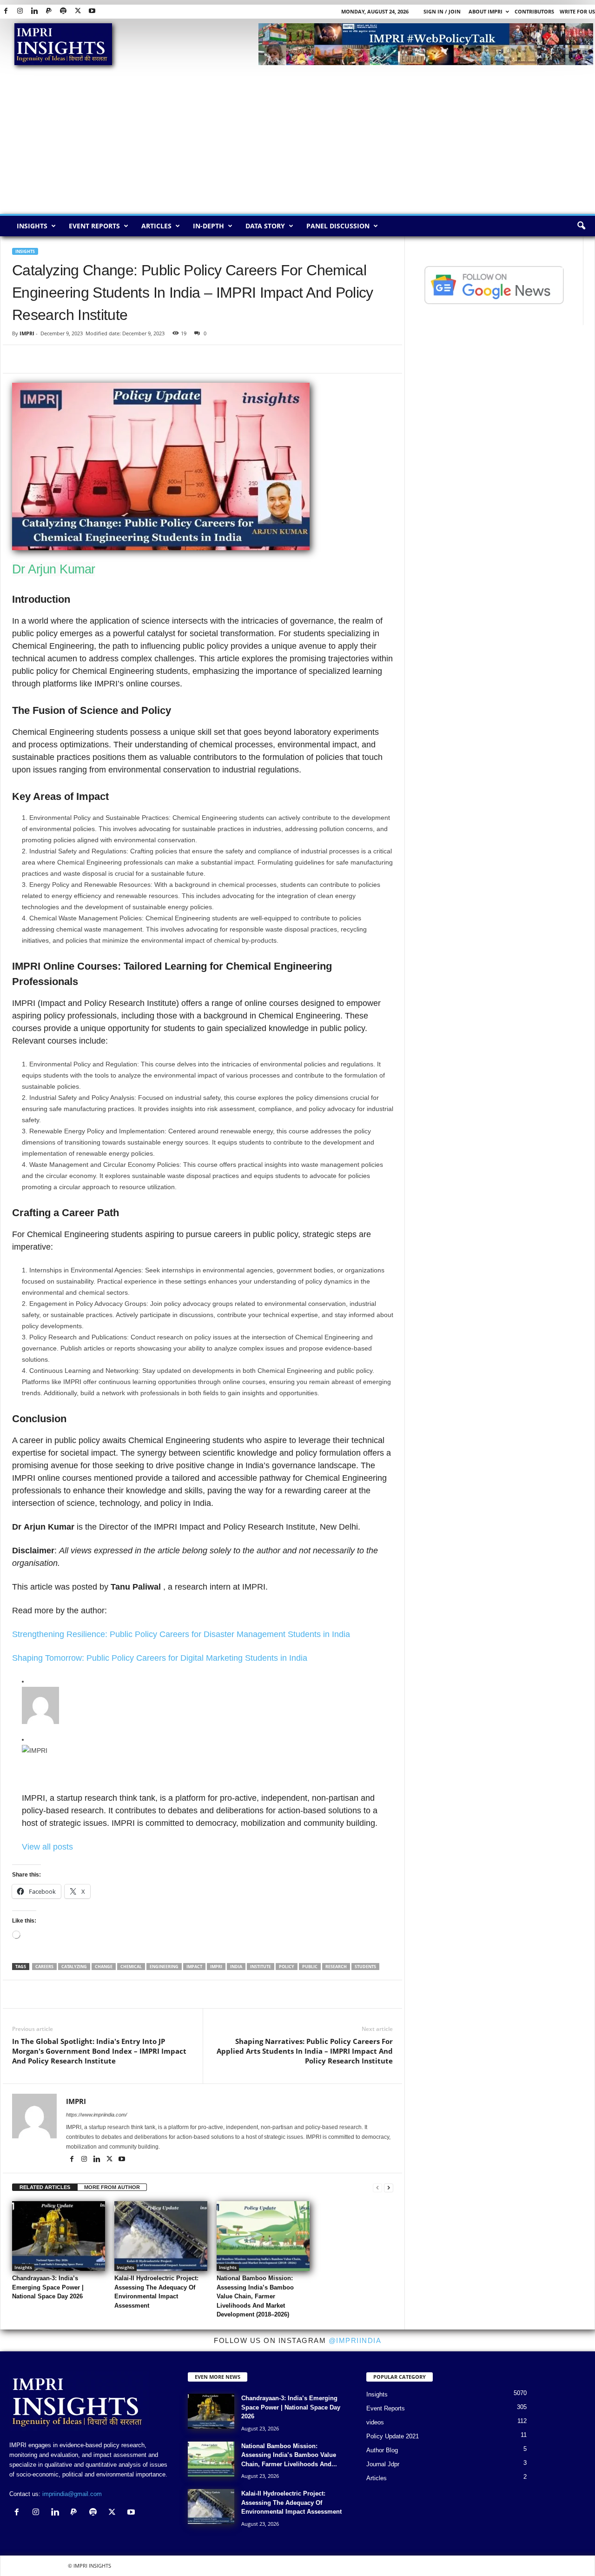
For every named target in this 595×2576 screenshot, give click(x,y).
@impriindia (355, 2340)
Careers (44, 1967)
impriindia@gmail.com (72, 2494)
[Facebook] (6, 11)
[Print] (128, 359)
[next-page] (389, 2187)
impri (216, 1967)
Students (365, 1967)
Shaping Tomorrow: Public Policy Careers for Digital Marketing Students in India (160, 1658)
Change (104, 1967)
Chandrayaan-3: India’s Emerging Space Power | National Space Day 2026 (48, 2287)
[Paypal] (49, 11)
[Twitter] (78, 11)
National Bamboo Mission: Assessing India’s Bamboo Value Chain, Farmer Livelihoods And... (289, 2455)
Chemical (131, 1967)
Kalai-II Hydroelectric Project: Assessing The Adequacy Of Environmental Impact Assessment (291, 2503)
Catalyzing (74, 1967)
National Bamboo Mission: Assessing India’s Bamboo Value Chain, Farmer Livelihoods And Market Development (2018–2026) (255, 2296)
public (310, 1967)
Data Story (265, 226)
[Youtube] (92, 11)
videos (375, 2422)
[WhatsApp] (64, 359)
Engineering (164, 1967)
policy (287, 1967)
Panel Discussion (338, 226)
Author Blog (382, 2450)
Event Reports (94, 226)
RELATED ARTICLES (45, 2187)
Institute (261, 1967)
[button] (581, 226)
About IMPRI (486, 11)
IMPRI (27, 333)
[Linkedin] (34, 11)
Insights (32, 226)
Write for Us (577, 11)
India (236, 1967)
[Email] (107, 359)
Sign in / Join (442, 11)
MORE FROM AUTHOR (112, 2187)
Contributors (534, 11)
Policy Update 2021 (393, 2436)
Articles (156, 226)
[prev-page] (377, 2187)
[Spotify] (63, 11)
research (336, 1967)
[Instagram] (20, 11)
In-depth (208, 226)
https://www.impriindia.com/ (96, 2115)
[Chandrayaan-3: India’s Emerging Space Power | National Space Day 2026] (59, 2236)
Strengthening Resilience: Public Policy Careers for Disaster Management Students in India (181, 1634)
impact (194, 1967)
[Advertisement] (297, 144)
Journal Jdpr (383, 2464)
